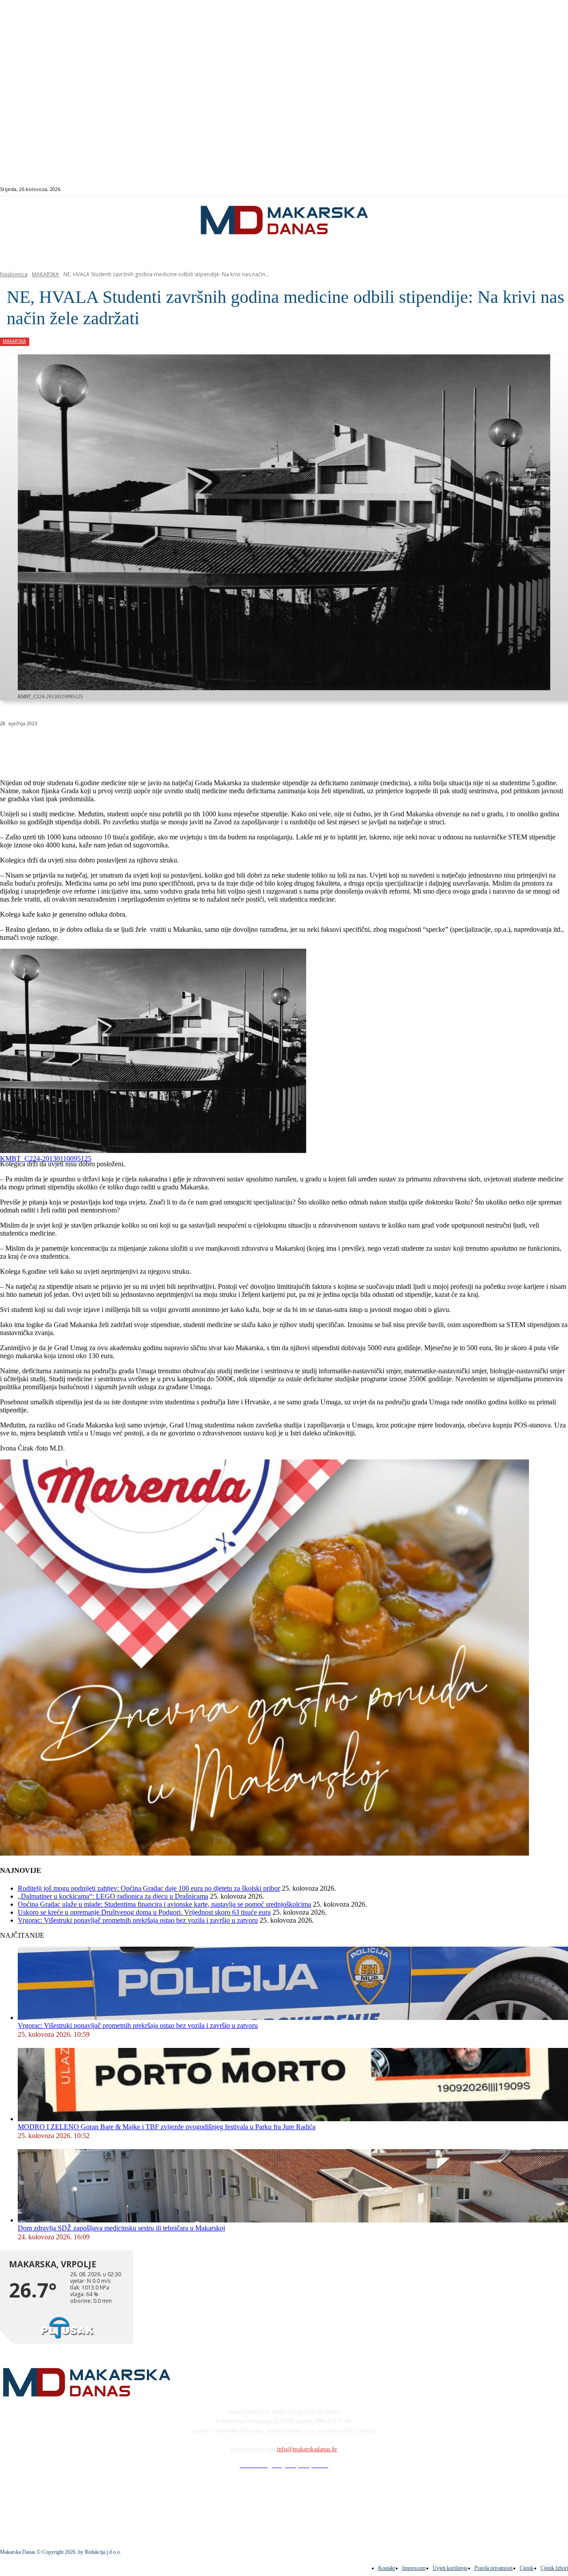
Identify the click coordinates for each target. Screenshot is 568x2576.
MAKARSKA (45, 274)
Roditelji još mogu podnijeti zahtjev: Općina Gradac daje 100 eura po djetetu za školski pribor (149, 1888)
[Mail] (545, 189)
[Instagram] (534, 189)
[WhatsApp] (142, 746)
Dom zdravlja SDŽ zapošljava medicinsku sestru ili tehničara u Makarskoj (121, 2228)
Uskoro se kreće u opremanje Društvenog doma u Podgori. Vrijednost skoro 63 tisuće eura (144, 1912)
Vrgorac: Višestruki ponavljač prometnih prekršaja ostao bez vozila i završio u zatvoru (138, 1920)
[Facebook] (524, 189)
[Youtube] (555, 189)
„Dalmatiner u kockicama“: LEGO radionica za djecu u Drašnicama (113, 1896)
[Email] (174, 746)
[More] (238, 746)
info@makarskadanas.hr (307, 2449)
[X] (110, 746)
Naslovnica (14, 274)
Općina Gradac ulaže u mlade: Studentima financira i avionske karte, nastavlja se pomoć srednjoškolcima (164, 1904)
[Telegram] (206, 746)
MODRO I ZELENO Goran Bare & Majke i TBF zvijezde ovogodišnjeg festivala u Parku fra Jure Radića (167, 2127)
